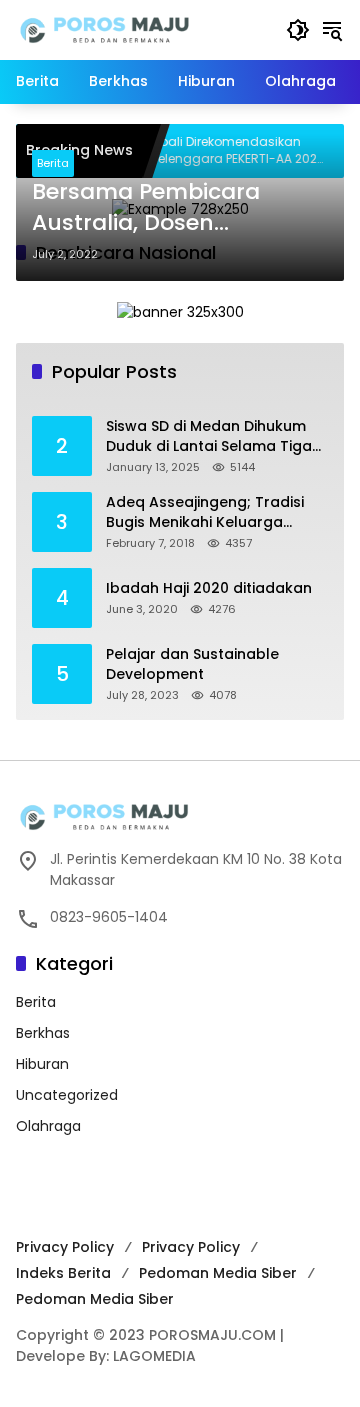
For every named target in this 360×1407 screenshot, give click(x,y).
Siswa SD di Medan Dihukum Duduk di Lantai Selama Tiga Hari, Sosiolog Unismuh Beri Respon (209, 436)
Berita (53, 163)
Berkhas (43, 1033)
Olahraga (48, 1126)
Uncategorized (67, 1095)
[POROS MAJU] (141, 29)
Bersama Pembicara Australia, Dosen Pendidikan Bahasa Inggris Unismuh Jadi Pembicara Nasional (150, 208)
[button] (298, 30)
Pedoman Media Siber (218, 1273)
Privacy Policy (65, 1247)
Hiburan (42, 1064)
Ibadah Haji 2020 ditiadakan (209, 588)
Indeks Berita (63, 1273)
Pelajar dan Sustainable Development (192, 664)
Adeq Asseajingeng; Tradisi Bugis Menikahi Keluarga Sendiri (205, 512)
